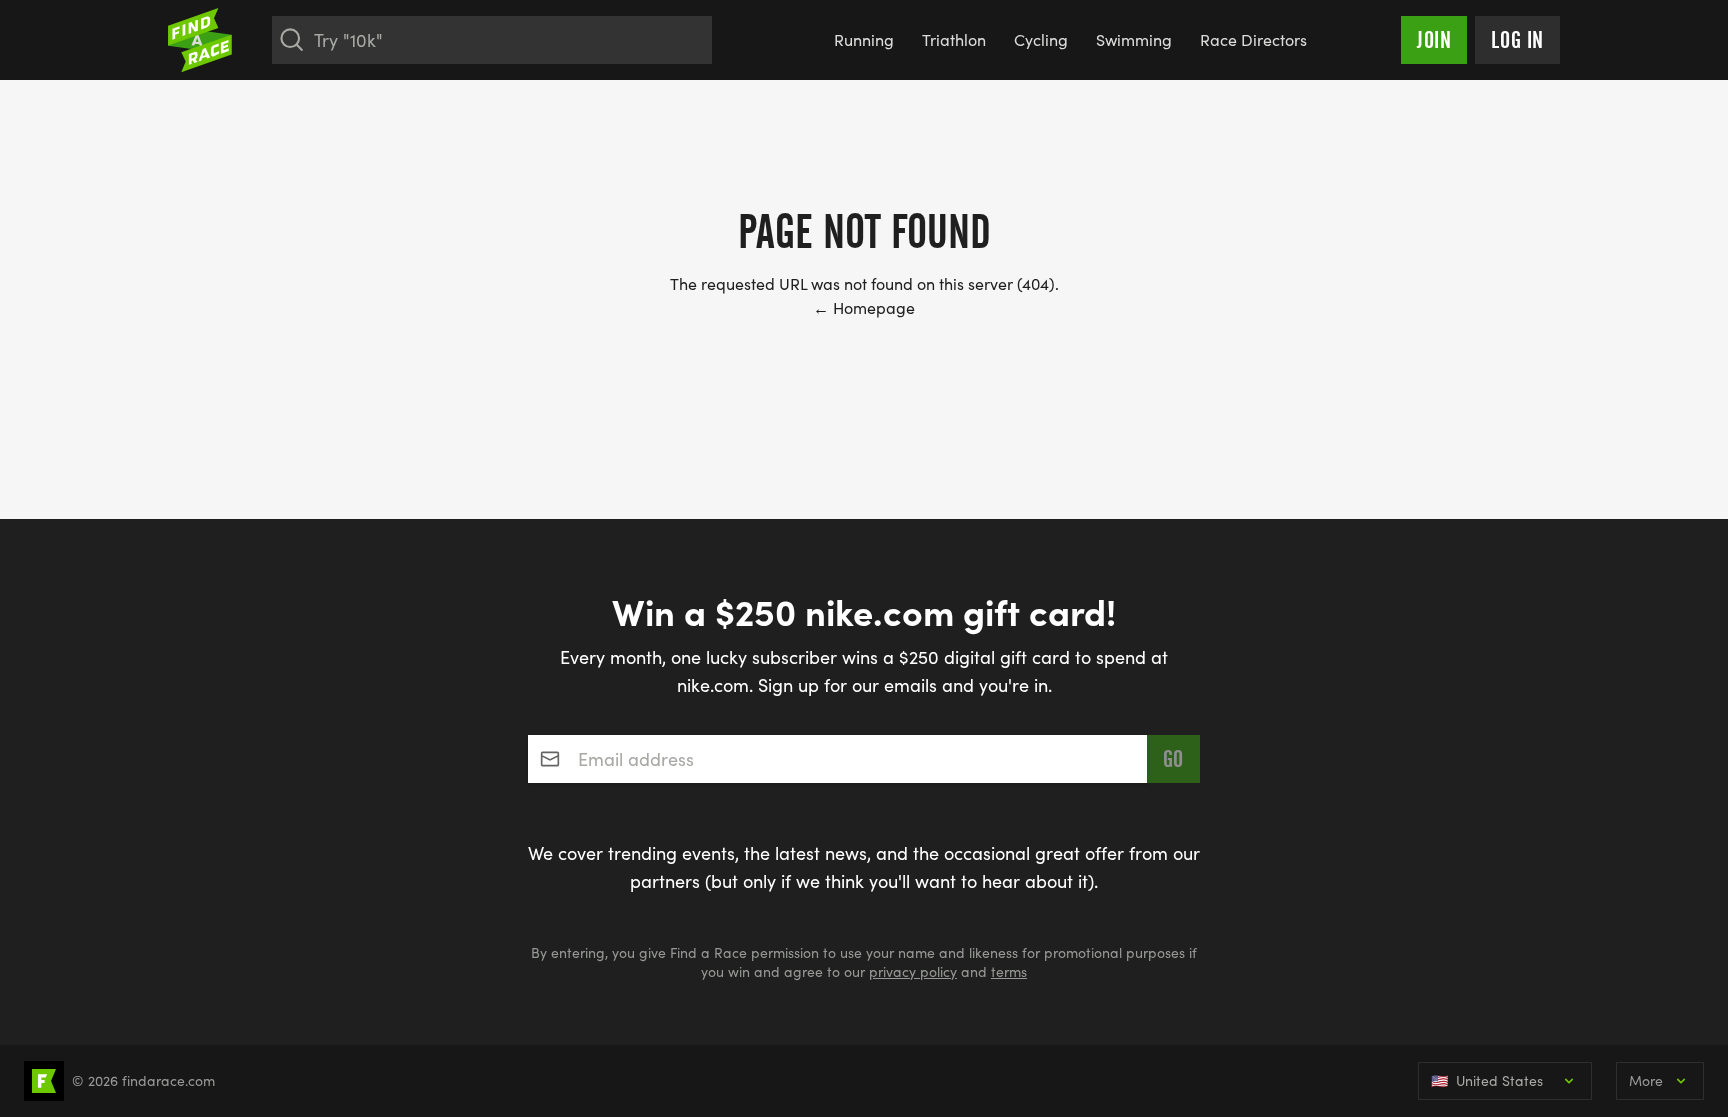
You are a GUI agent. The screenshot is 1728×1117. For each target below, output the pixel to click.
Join (1434, 40)
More (1646, 1080)
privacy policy (913, 971)
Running (864, 39)
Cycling (1041, 39)
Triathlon (954, 39)
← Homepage (864, 307)
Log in (1517, 40)
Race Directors (1253, 39)
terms (1009, 971)
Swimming (1134, 39)
